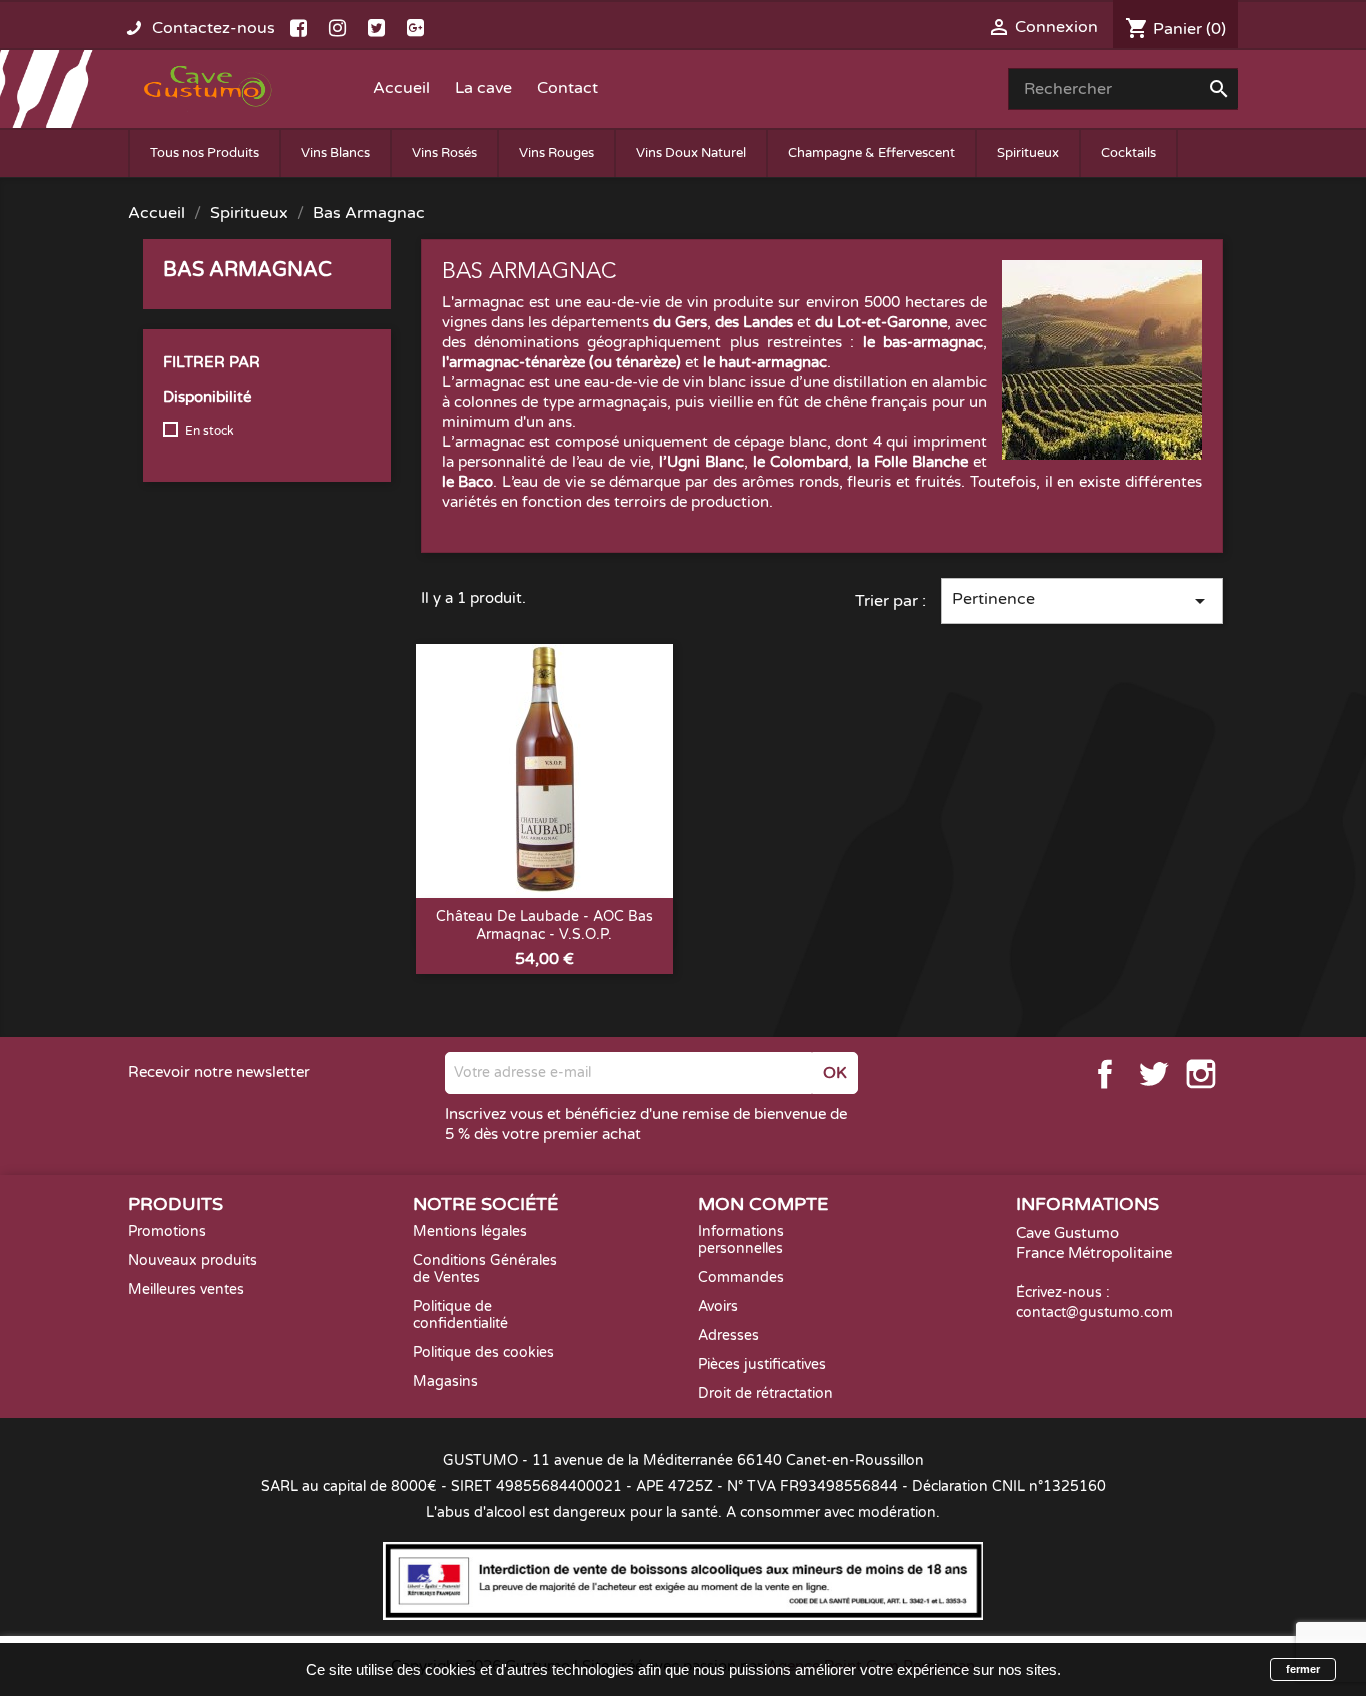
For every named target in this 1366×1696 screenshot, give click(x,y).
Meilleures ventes (186, 1289)
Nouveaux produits (192, 1260)
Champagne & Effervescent (871, 153)
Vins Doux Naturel (691, 153)
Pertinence (1082, 601)
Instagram (1201, 1074)
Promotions (167, 1231)
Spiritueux (1028, 153)
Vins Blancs (335, 153)
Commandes (741, 1277)
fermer (1303, 1669)
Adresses (728, 1335)
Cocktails (1128, 153)
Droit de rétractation (765, 1393)
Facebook (1105, 1074)
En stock (209, 431)
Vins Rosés (444, 153)
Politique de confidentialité (460, 1315)
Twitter (1153, 1074)
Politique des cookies (483, 1352)
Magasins (445, 1381)
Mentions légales (470, 1231)
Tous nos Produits (204, 153)
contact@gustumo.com (1094, 1312)
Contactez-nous (213, 28)
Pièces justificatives (762, 1364)
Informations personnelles (741, 1240)
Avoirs (718, 1306)
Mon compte (763, 1204)
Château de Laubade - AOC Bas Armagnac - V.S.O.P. (544, 925)
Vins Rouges (556, 153)
